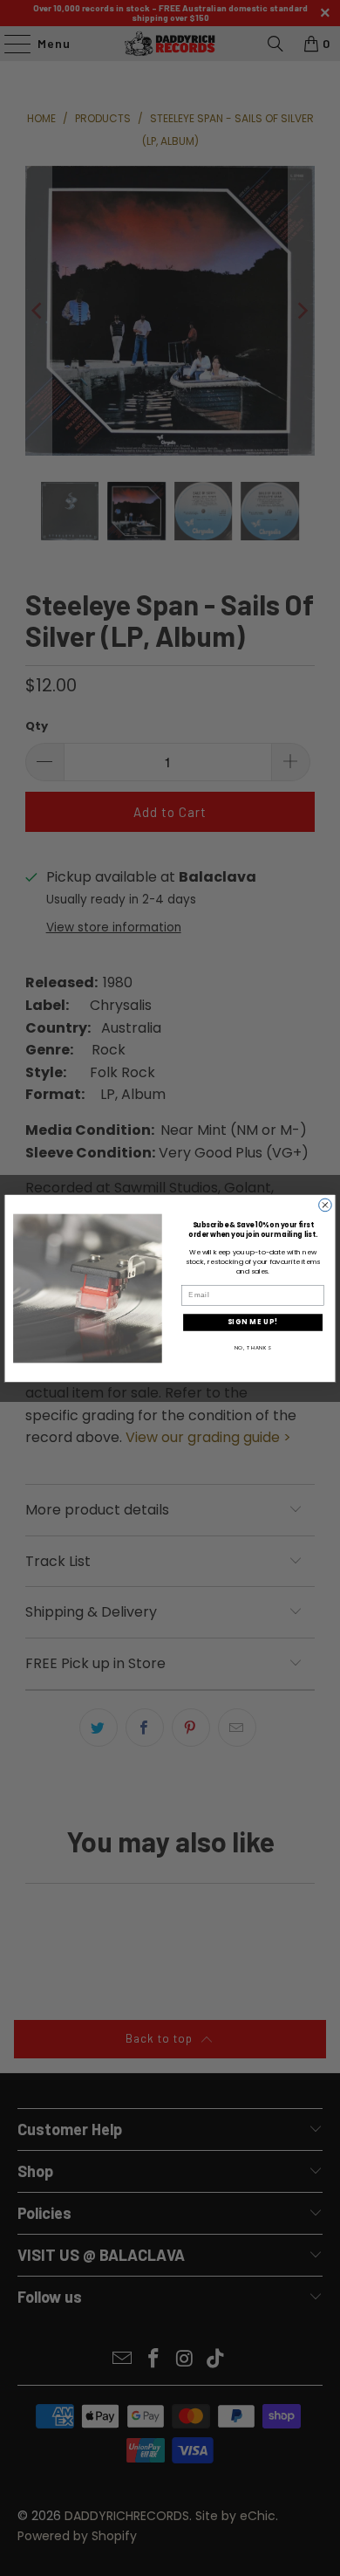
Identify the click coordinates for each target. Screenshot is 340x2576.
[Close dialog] (326, 1205)
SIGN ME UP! (253, 1322)
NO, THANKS (253, 1347)
